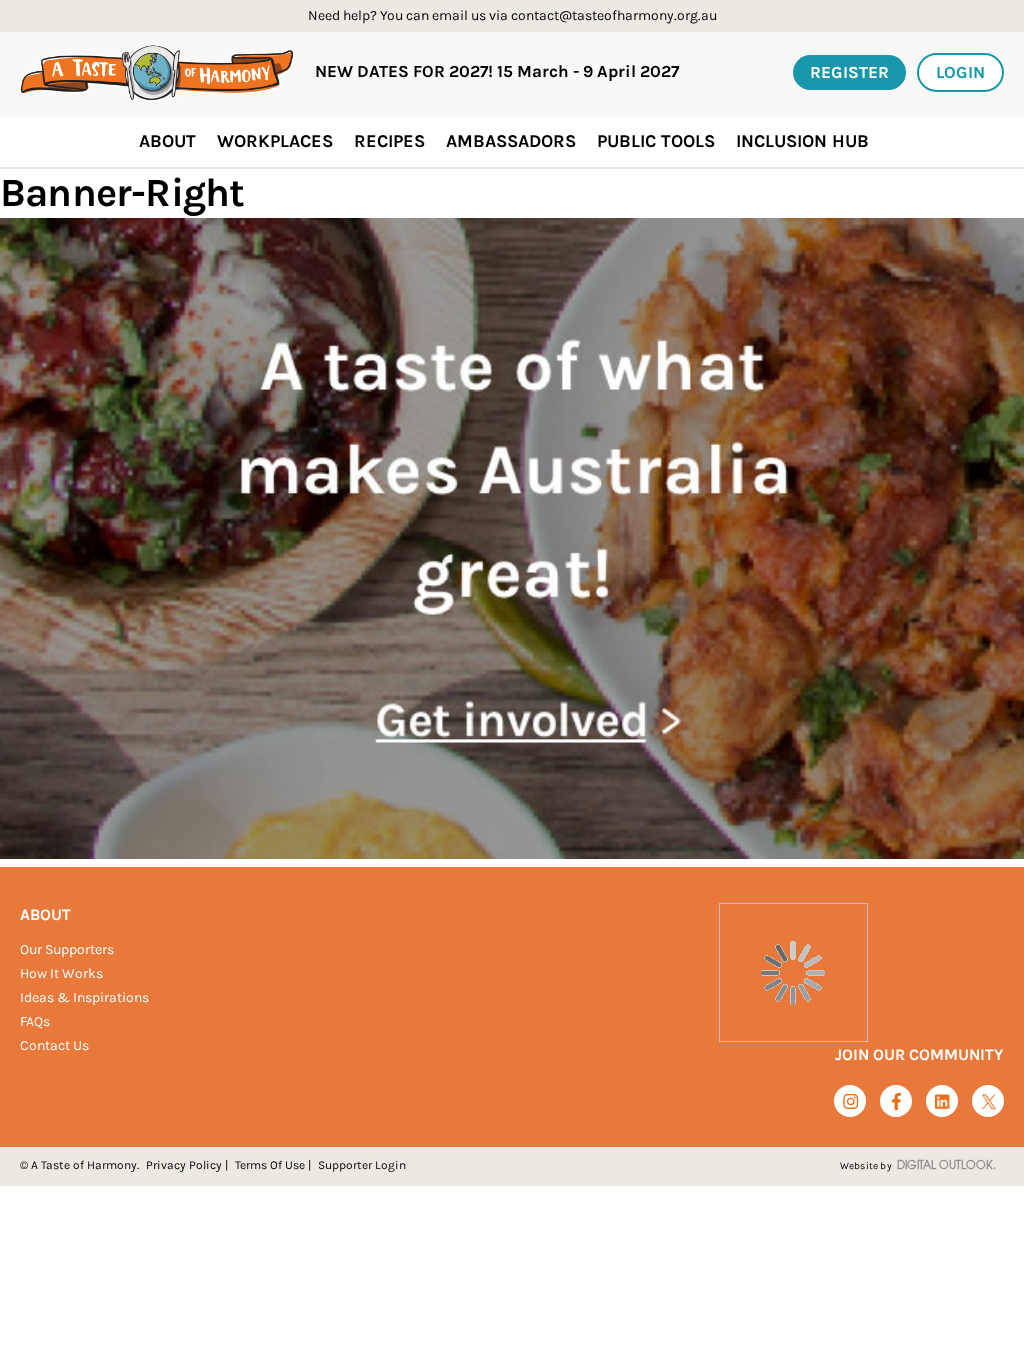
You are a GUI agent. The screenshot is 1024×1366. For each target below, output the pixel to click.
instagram (850, 1101)
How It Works (61, 973)
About (45, 914)
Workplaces (275, 141)
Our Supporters (67, 949)
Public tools (656, 141)
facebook (896, 1101)
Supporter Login (362, 1165)
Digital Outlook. (946, 1166)
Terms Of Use (270, 1165)
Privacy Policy (184, 1165)
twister (988, 1102)
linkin (942, 1102)
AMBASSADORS (511, 141)
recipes (389, 141)
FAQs (35, 1021)
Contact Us (54, 1045)
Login (960, 72)
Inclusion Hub (802, 141)
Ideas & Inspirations (84, 997)
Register (849, 72)
